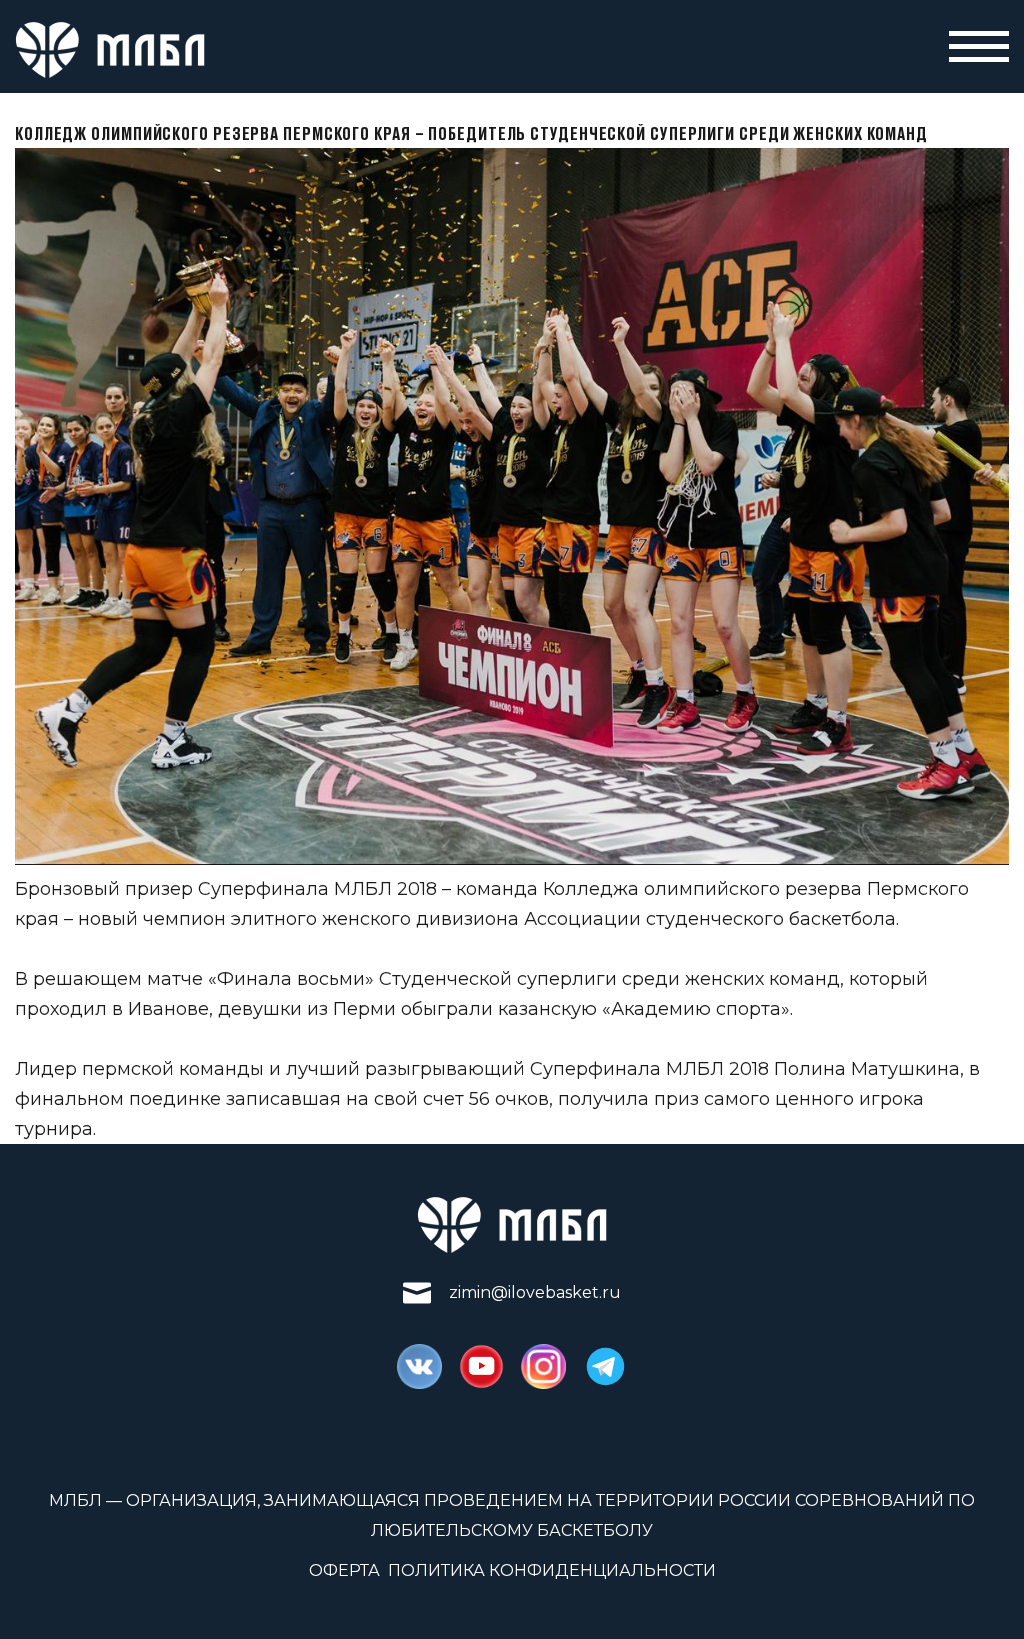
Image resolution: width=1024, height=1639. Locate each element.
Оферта (344, 1570)
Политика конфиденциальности (552, 1570)
